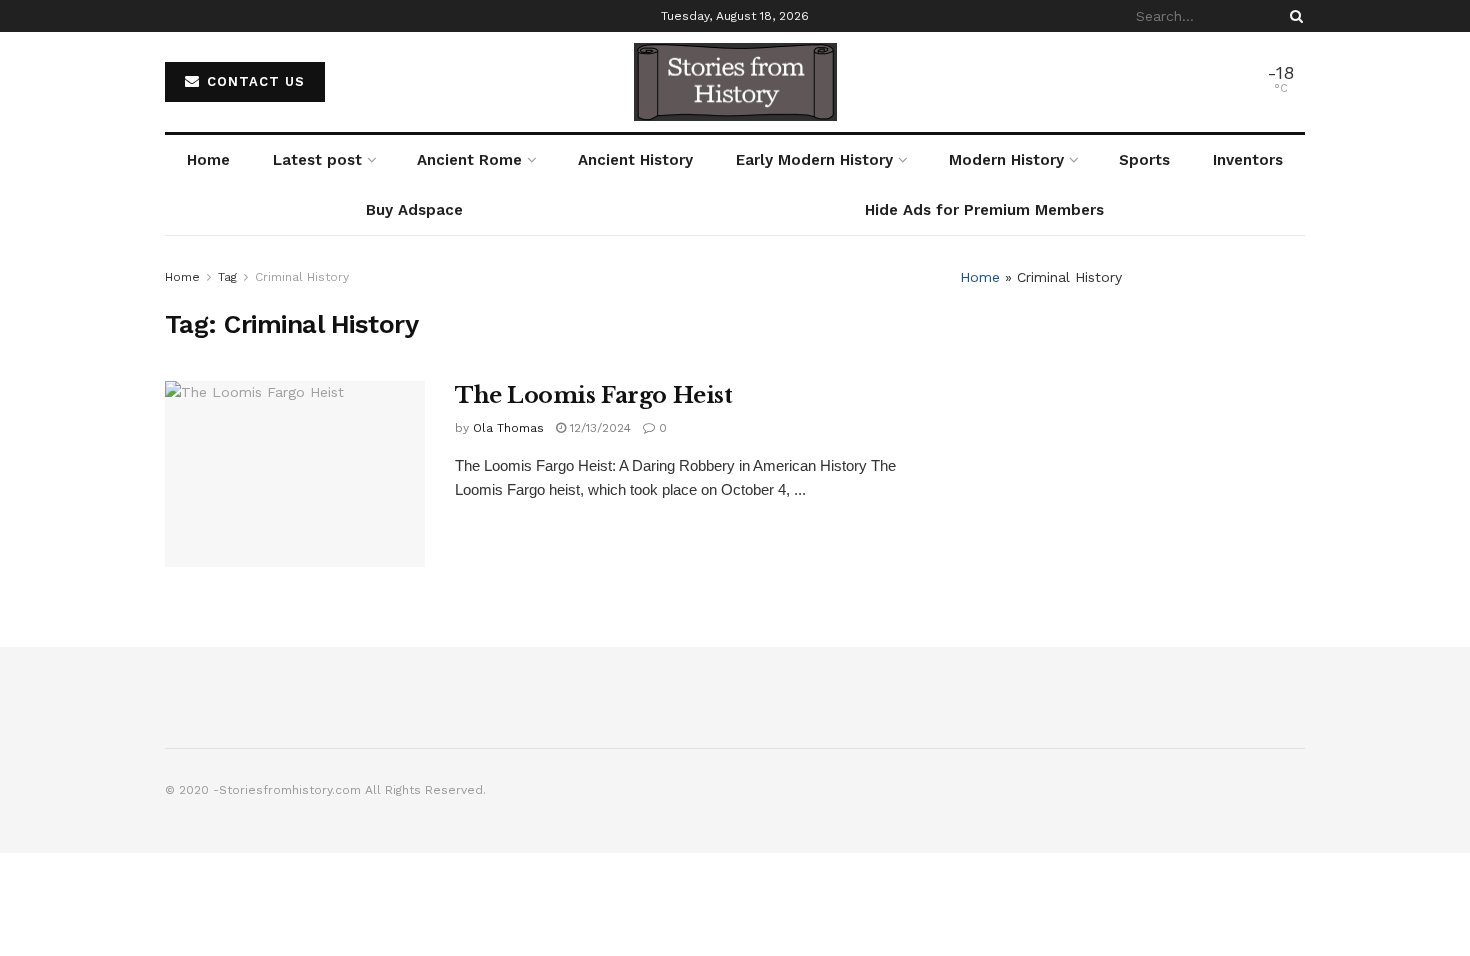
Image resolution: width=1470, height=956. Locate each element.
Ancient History (635, 160)
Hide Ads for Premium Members (984, 210)
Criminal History (302, 277)
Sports (1144, 160)
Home (208, 160)
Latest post (317, 160)
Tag (227, 277)
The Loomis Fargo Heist (593, 395)
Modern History (1006, 160)
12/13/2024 (598, 428)
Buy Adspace (414, 210)
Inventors (1248, 160)
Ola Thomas (508, 428)
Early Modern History (814, 160)
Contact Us (253, 81)
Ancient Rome (469, 160)
